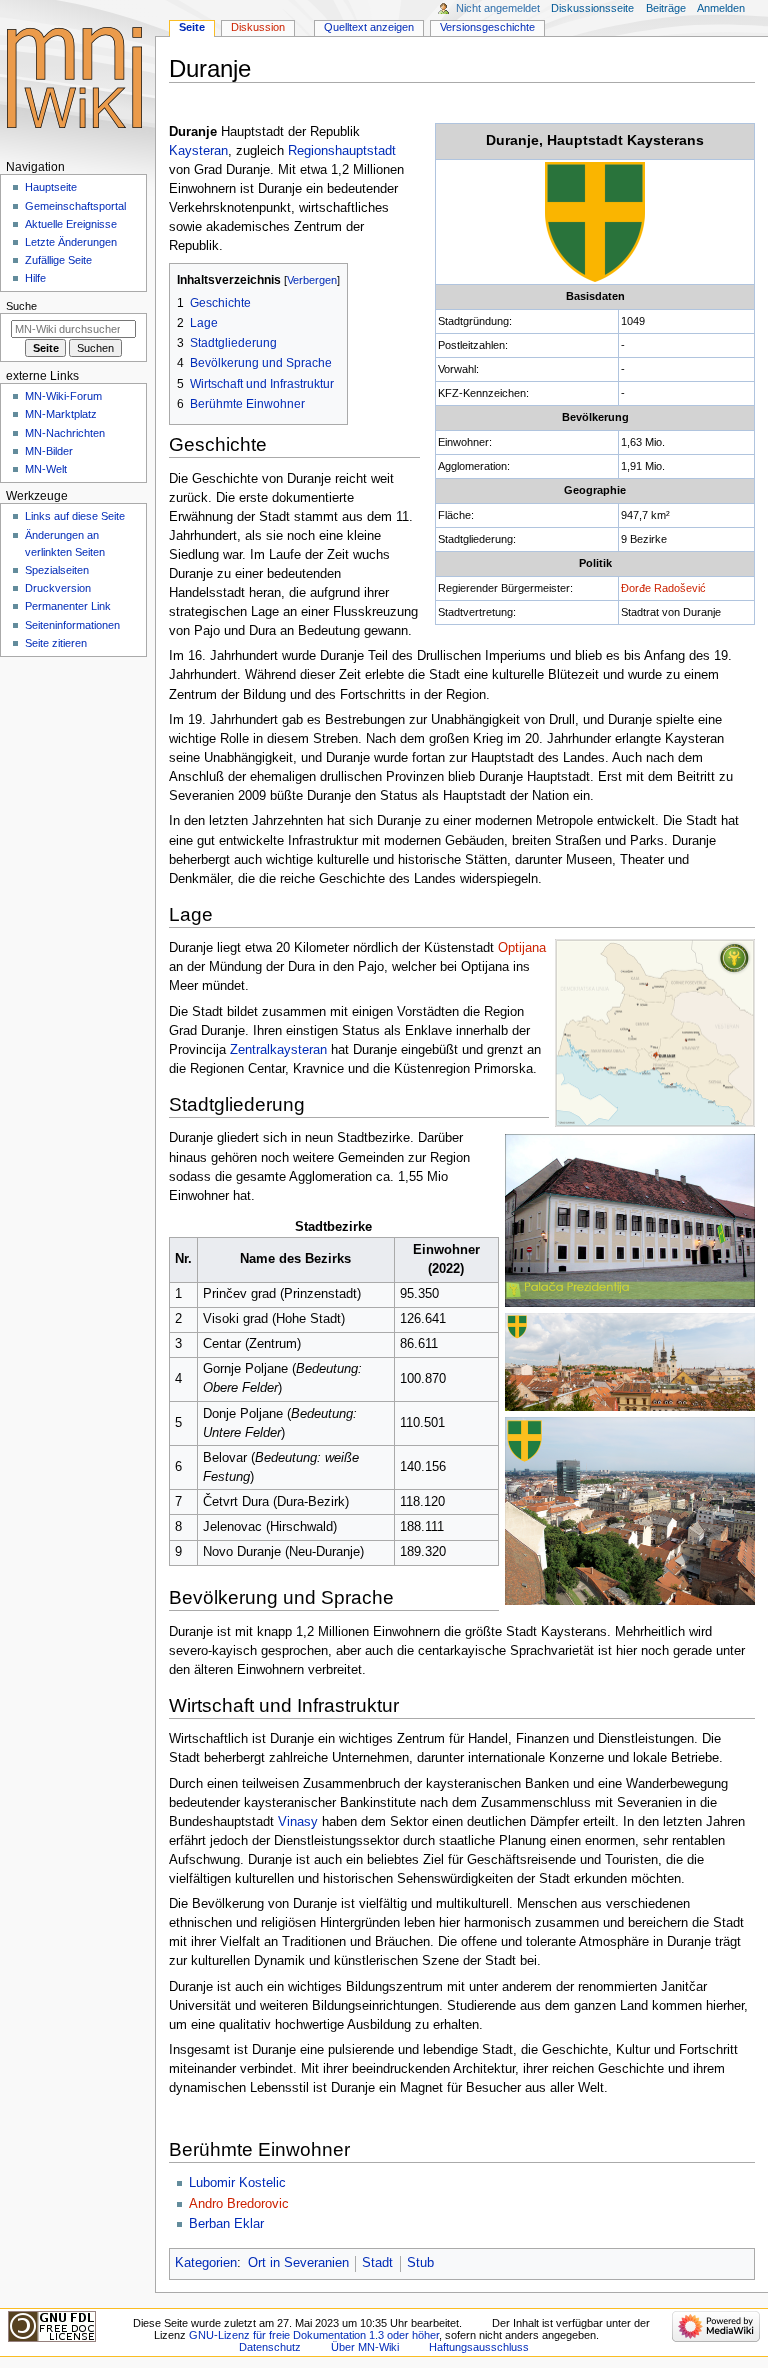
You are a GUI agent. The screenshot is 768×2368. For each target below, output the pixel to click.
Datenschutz (270, 2347)
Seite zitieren (56, 643)
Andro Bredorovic (239, 2204)
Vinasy (298, 1822)
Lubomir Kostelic (237, 2183)
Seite (192, 27)
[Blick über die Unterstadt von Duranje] (630, 1511)
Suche (21, 306)
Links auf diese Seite (75, 516)
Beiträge (666, 8)
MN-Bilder (49, 451)
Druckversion (58, 588)
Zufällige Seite (58, 260)
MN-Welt (46, 469)
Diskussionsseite (592, 8)
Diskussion (258, 27)
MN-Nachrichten (65, 433)
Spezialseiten (57, 570)
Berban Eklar (226, 2224)
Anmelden (721, 8)
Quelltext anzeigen (369, 27)
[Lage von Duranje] (655, 1033)
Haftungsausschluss (479, 2347)
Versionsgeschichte (487, 27)
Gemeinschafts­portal (75, 206)
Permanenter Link (68, 606)
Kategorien (206, 2263)
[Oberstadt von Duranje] (630, 1361)
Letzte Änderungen (71, 242)
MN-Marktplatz (61, 414)
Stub (420, 2263)
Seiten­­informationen (72, 625)
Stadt (377, 2263)
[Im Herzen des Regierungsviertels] (630, 1219)
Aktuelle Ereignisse (71, 224)
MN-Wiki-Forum (63, 396)
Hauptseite (51, 187)
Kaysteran (198, 151)
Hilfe (35, 278)
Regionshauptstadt (342, 151)
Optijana (522, 948)
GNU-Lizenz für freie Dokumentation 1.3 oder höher (314, 2335)
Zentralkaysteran (278, 1050)
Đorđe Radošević (663, 588)
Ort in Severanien (298, 2263)
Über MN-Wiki (365, 2347)
